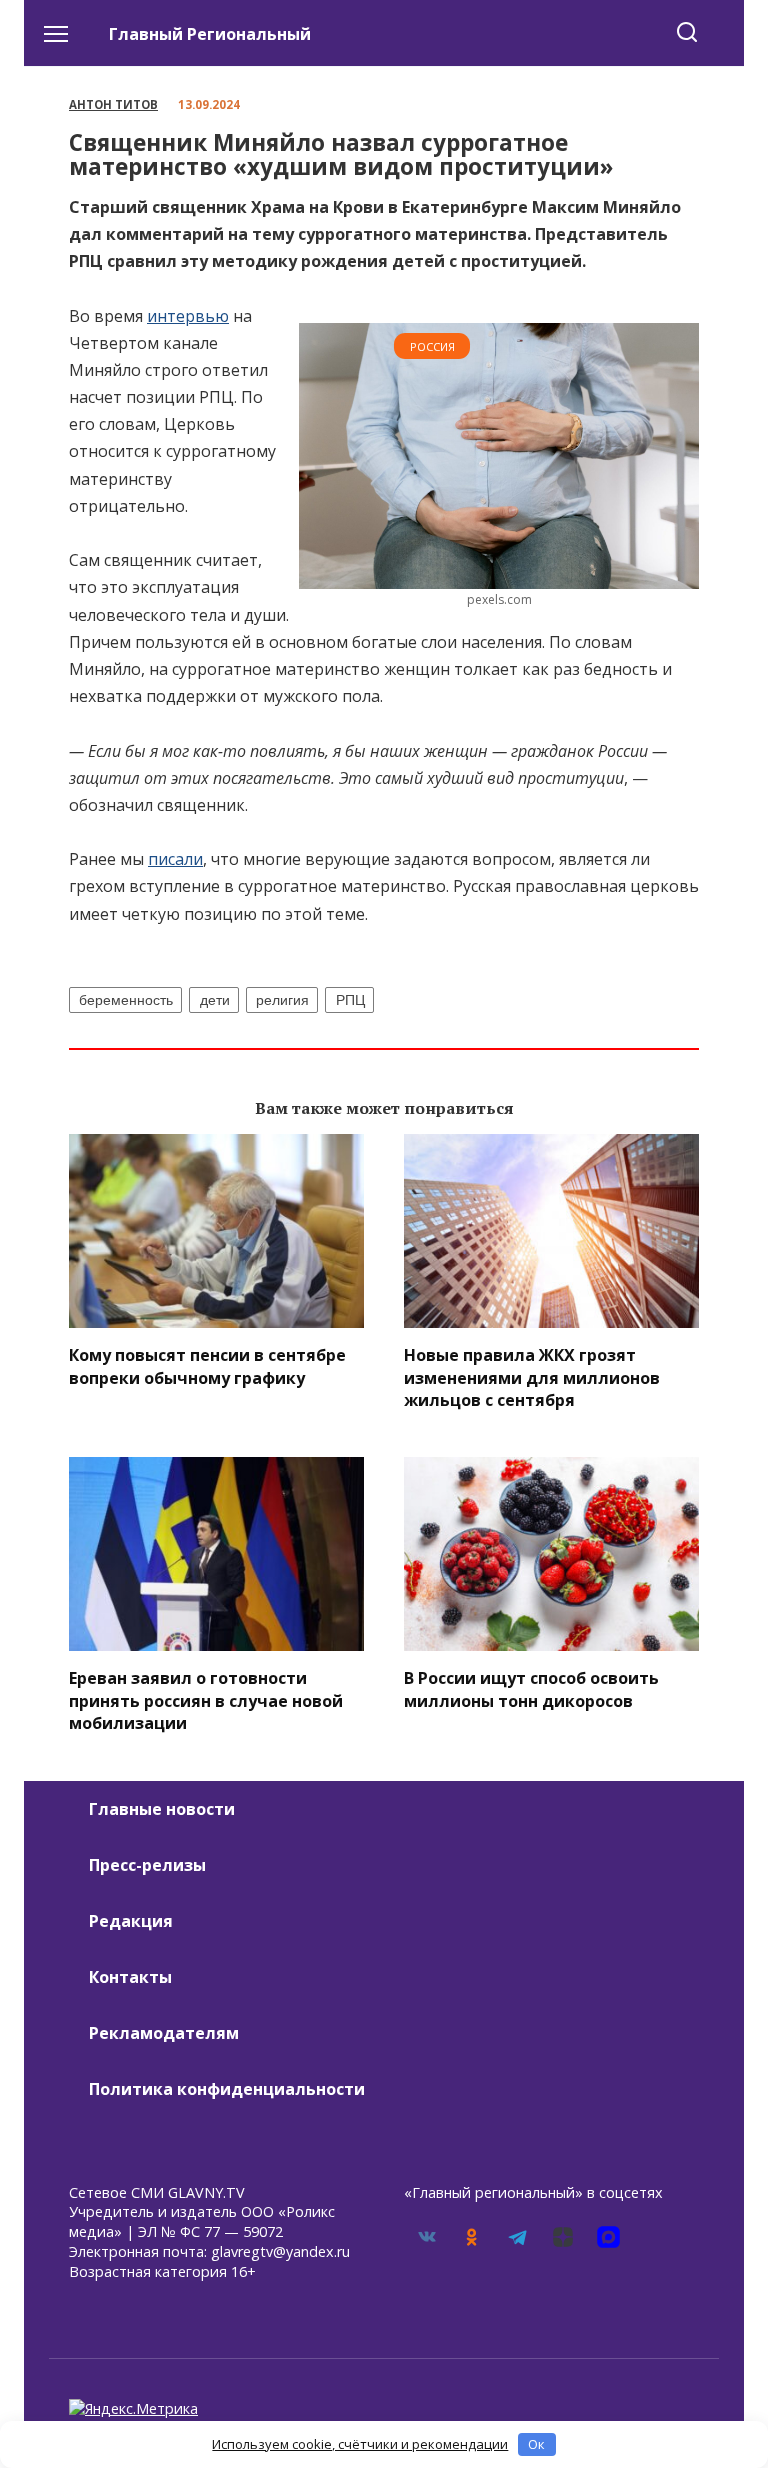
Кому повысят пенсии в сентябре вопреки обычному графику (207, 1366)
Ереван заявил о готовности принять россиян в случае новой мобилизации (206, 1700)
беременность (126, 1000)
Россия (432, 346)
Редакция (131, 1921)
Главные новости (162, 1809)
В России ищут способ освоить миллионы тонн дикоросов (531, 1689)
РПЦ (350, 1000)
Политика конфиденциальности (227, 2089)
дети (215, 1000)
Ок (536, 2444)
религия (282, 1000)
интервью (188, 316)
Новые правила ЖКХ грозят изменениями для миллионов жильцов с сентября (532, 1377)
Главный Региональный (210, 34)
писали (175, 859)
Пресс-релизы (147, 1865)
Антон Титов (113, 104)
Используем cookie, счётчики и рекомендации (360, 2444)
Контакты (130, 1977)
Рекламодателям (164, 2033)
